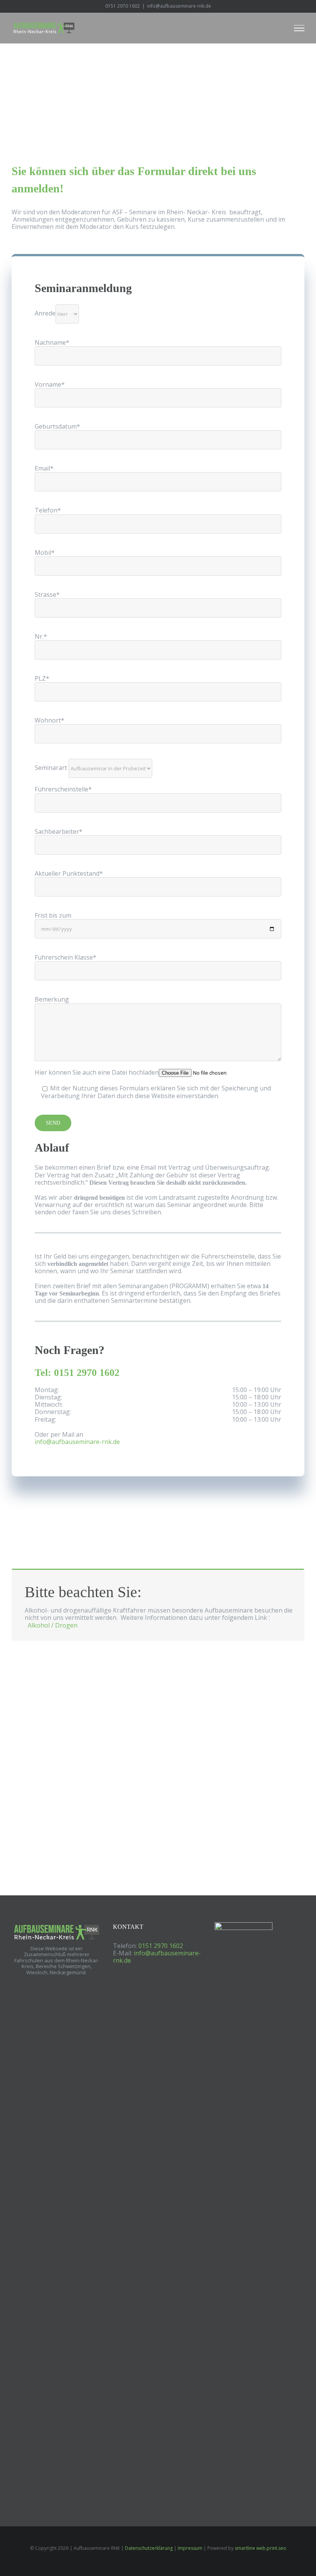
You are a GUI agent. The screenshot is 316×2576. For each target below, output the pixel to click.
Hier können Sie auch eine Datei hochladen (97, 1072)
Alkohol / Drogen (53, 1625)
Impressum (190, 2548)
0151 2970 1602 (123, 6)
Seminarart (52, 768)
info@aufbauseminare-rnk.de (157, 1957)
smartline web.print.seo (261, 2548)
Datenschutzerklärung (149, 2548)
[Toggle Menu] (299, 28)
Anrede (45, 313)
